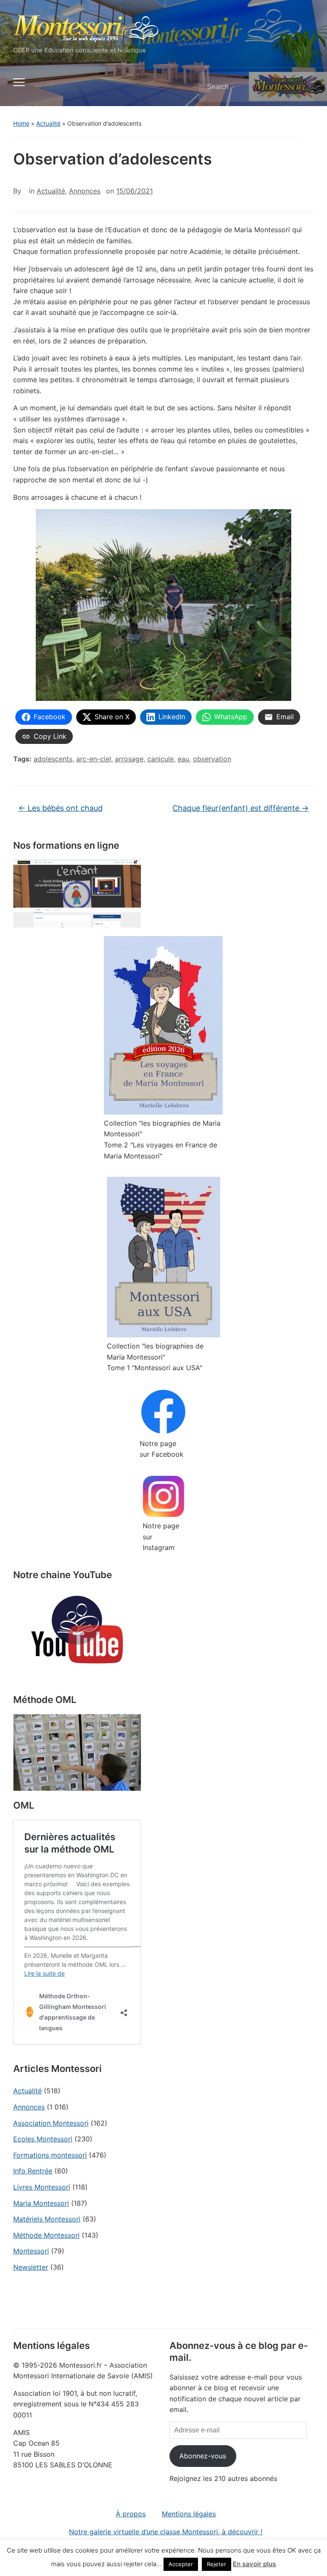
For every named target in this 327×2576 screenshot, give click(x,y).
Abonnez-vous (203, 2456)
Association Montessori (51, 2123)
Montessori (31, 2251)
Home (21, 123)
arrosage (129, 759)
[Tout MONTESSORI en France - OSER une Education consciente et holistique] (86, 27)
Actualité (48, 123)
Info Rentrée (33, 2171)
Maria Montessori (41, 2203)
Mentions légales (189, 2514)
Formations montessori (50, 2155)
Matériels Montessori (47, 2219)
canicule (161, 759)
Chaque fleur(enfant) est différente (241, 808)
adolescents (53, 759)
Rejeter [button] (217, 2564)
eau (183, 759)
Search (300, 87)
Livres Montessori (42, 2187)
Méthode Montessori (46, 2235)
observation (212, 759)
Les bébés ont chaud (60, 808)
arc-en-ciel (94, 759)
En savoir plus (254, 2564)
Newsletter (31, 2267)
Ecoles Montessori (43, 2139)
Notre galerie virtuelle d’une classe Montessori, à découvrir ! (166, 2532)
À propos (131, 2514)
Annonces (29, 2107)
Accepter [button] (181, 2564)
